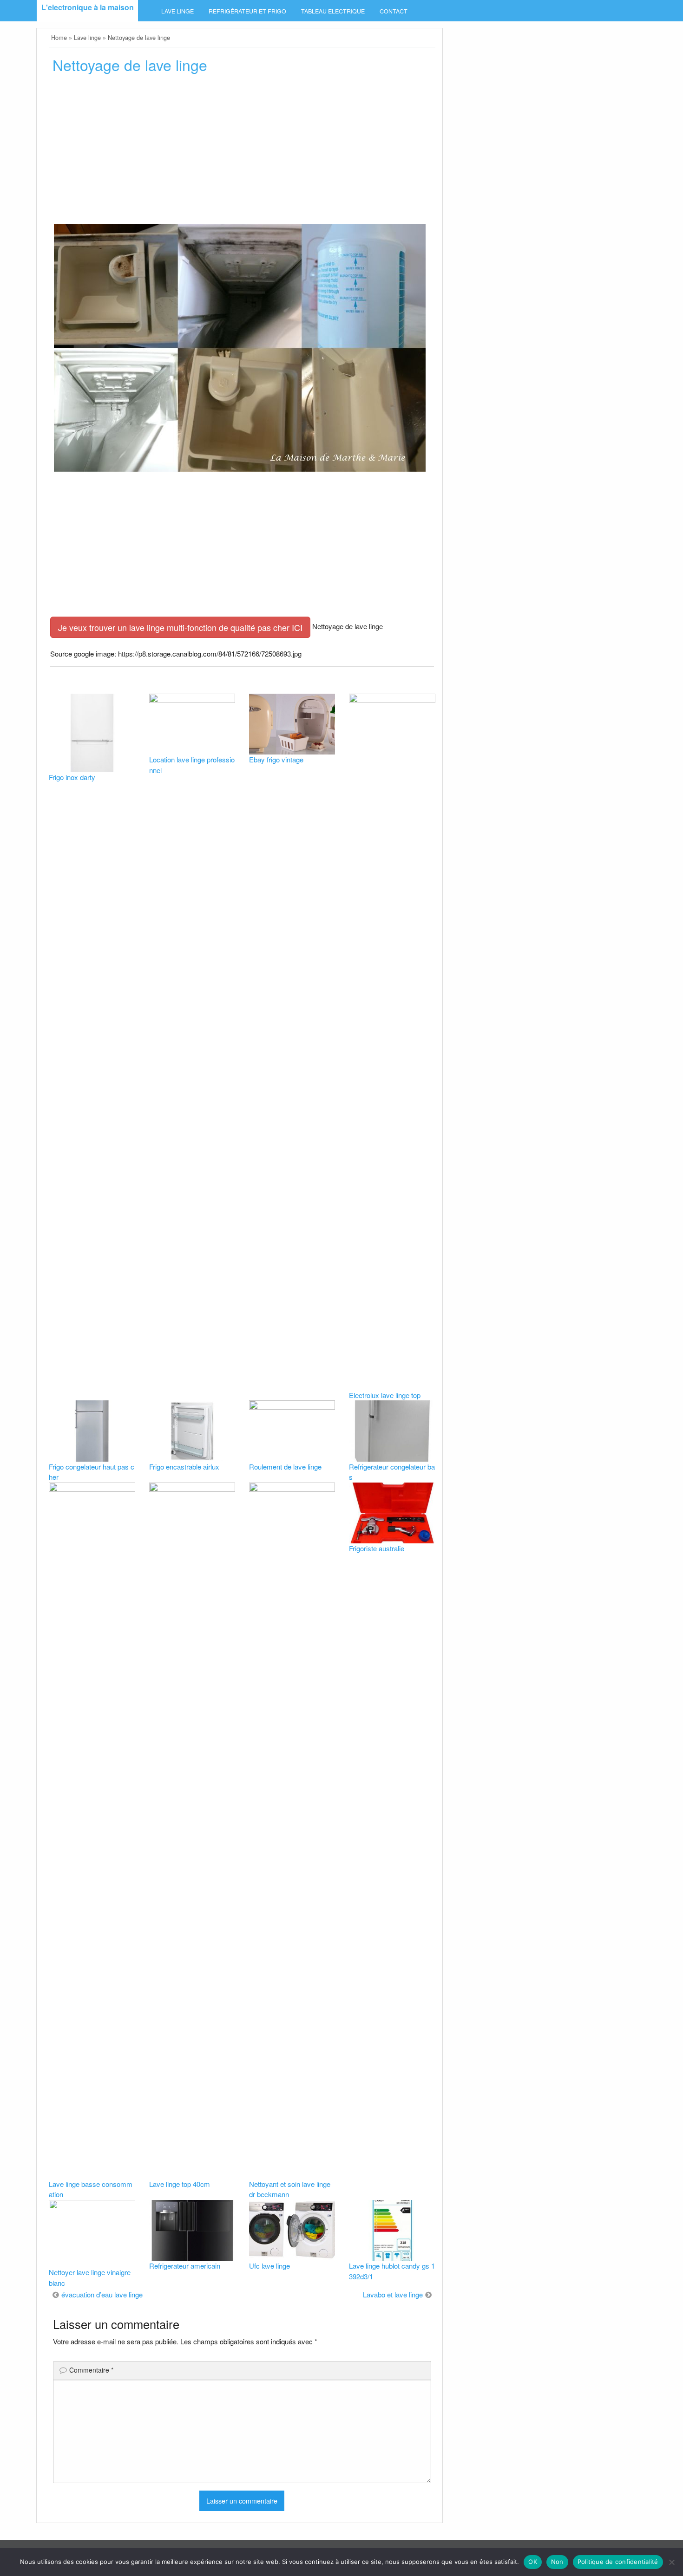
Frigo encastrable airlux (184, 1467)
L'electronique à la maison (88, 7)
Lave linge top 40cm (180, 2184)
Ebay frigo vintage (276, 759)
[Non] (671, 2562)
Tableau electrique (333, 11)
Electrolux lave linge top (385, 1395)
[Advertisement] (242, 152)
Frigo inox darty (72, 777)
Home (59, 37)
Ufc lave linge (269, 2266)
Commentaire (91, 2370)
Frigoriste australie (377, 1548)
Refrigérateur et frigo (247, 11)
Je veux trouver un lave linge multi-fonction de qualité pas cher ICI (180, 627)
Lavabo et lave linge (393, 2294)
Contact (394, 11)
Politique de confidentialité (618, 2562)
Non (557, 2562)
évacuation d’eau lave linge (102, 2294)
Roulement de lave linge (285, 1467)
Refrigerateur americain (185, 2266)
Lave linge (177, 11)
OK (533, 2562)
